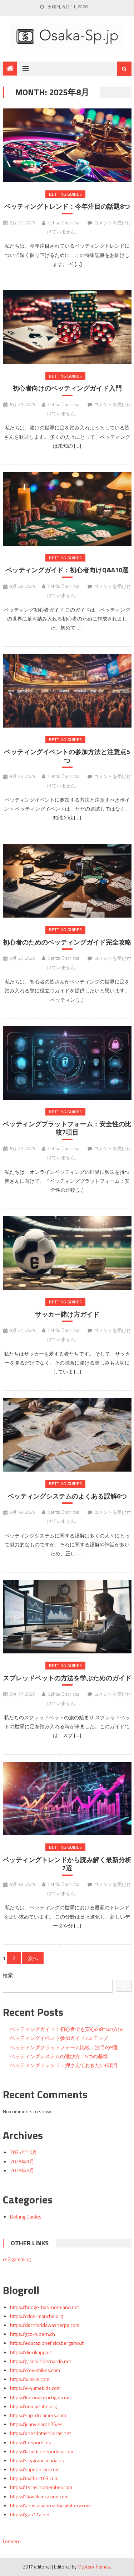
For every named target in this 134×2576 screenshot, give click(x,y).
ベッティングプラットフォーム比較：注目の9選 (64, 2047)
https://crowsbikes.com (35, 2370)
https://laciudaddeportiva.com (42, 2451)
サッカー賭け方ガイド (67, 1314)
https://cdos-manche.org (36, 2316)
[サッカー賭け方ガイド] (67, 1253)
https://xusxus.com (30, 2379)
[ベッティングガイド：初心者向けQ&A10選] (67, 509)
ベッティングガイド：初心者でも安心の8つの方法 (66, 2029)
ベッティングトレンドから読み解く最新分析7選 (67, 1864)
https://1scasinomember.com (41, 2487)
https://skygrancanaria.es (37, 2460)
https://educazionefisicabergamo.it (47, 2343)
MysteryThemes (94, 2567)
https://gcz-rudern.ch (33, 2334)
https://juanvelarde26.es (36, 2424)
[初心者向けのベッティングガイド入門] (67, 327)
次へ (33, 1958)
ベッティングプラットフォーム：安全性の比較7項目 (67, 1128)
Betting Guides (65, 194)
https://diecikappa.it (31, 2352)
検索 (8, 1975)
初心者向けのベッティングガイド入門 (67, 388)
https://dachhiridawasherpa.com (45, 2325)
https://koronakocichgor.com (40, 2397)
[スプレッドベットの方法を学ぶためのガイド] (67, 1617)
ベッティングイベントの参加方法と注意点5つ (67, 756)
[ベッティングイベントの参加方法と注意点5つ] (67, 691)
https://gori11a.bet (30, 2514)
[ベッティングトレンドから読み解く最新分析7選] (67, 1799)
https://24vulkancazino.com (39, 2496)
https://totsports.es (31, 2442)
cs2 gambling (17, 2259)
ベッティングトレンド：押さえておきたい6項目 (64, 2065)
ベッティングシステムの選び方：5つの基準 (59, 2056)
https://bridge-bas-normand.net (44, 2307)
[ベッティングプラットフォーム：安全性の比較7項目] (67, 1063)
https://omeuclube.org (33, 2406)
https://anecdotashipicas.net (40, 2433)
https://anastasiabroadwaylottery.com (50, 2505)
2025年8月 (22, 2170)
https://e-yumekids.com (35, 2388)
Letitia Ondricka (64, 223)
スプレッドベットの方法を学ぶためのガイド (67, 1678)
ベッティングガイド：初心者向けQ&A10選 (67, 570)
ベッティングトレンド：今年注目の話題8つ (67, 206)
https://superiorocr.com (35, 2469)
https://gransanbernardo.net (41, 2361)
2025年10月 (24, 2152)
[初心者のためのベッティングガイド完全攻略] (67, 881)
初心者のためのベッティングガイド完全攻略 (67, 942)
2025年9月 (22, 2161)
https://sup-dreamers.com (38, 2415)
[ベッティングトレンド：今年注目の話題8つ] (67, 145)
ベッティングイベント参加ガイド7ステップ (59, 2038)
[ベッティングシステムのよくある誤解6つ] (67, 1435)
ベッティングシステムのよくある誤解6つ (67, 1496)
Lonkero (12, 2541)
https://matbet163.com (34, 2478)
